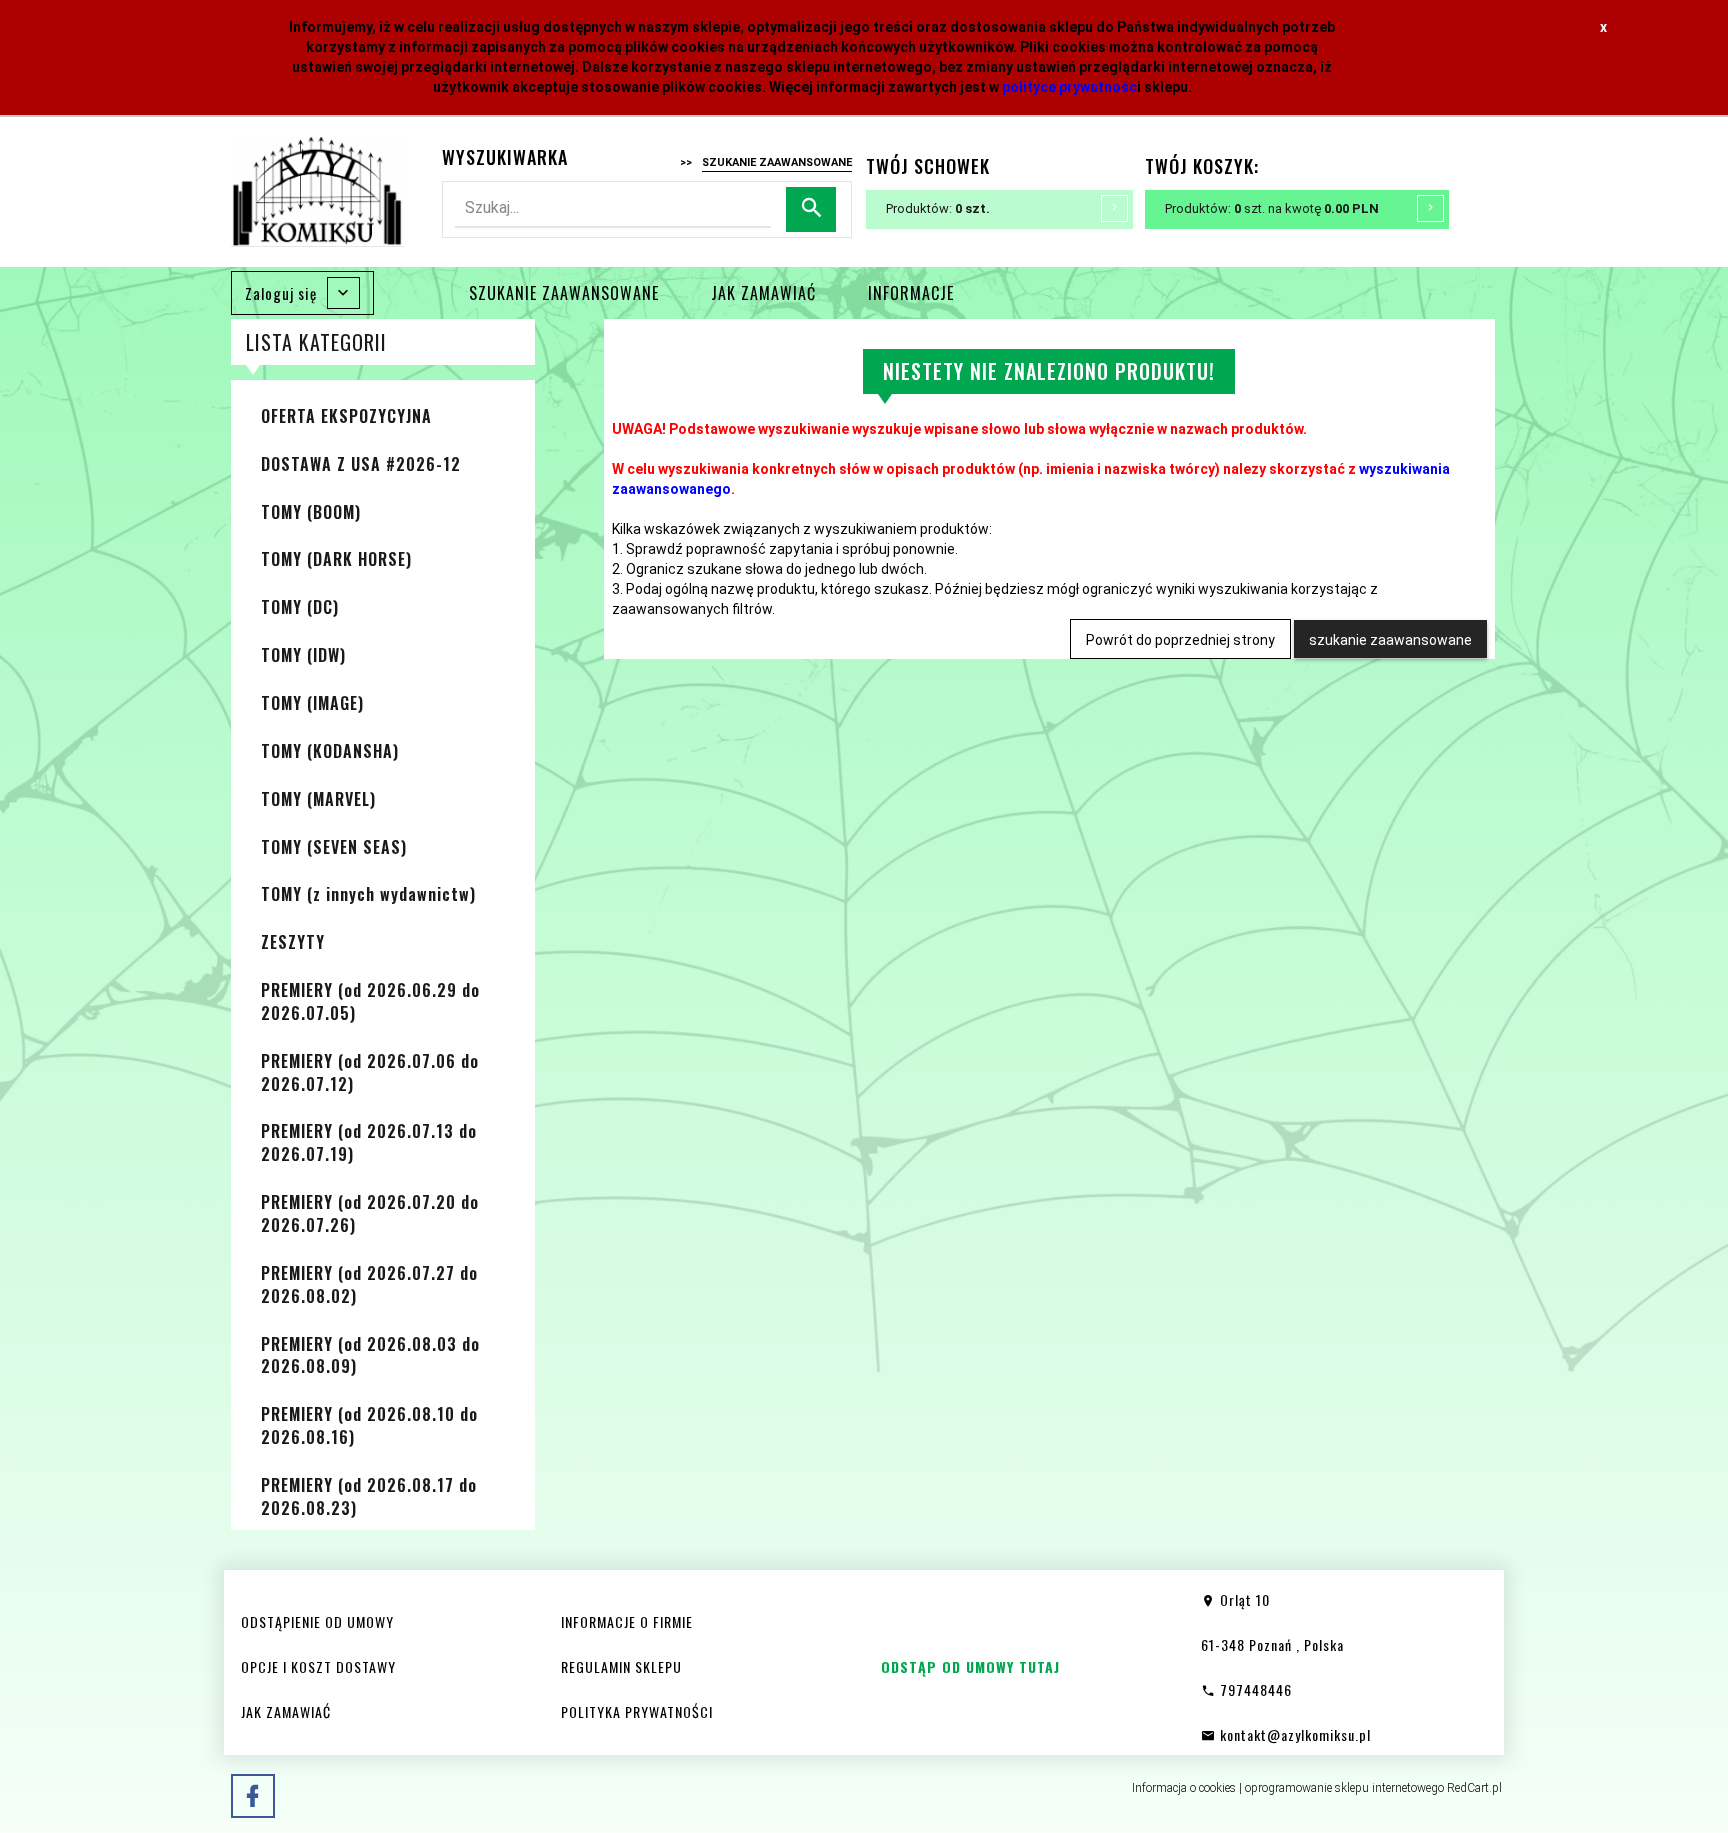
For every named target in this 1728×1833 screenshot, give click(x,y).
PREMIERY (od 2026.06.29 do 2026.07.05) (370, 1001)
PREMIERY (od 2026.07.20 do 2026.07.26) (370, 1213)
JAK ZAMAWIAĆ (763, 293)
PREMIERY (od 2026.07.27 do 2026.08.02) (369, 1284)
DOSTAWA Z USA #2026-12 (361, 464)
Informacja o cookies (1184, 1788)
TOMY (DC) (300, 607)
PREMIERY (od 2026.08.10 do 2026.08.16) (369, 1425)
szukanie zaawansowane (1390, 640)
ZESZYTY (293, 942)
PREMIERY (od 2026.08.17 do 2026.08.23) (369, 1496)
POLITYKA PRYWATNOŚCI (637, 1711)
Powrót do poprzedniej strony (1180, 640)
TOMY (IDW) (303, 655)
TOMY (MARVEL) (318, 799)
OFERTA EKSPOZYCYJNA (346, 416)
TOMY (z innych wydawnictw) (368, 894)
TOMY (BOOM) (311, 512)
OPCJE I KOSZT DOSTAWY (318, 1666)
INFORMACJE (911, 293)
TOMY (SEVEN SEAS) (334, 847)
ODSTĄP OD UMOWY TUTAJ (970, 1666)
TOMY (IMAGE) (312, 703)
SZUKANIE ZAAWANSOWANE (564, 293)
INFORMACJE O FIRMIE (627, 1621)
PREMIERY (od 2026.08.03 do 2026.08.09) (370, 1355)
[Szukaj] (811, 209)
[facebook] (253, 1796)
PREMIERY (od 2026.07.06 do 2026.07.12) (370, 1072)
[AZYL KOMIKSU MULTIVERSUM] (317, 190)
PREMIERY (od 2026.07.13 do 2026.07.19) (369, 1142)
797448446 (1254, 1689)
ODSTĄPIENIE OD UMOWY (317, 1621)
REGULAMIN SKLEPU (621, 1666)
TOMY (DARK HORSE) (336, 559)
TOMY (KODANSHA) (330, 751)
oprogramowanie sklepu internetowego (1344, 1788)
